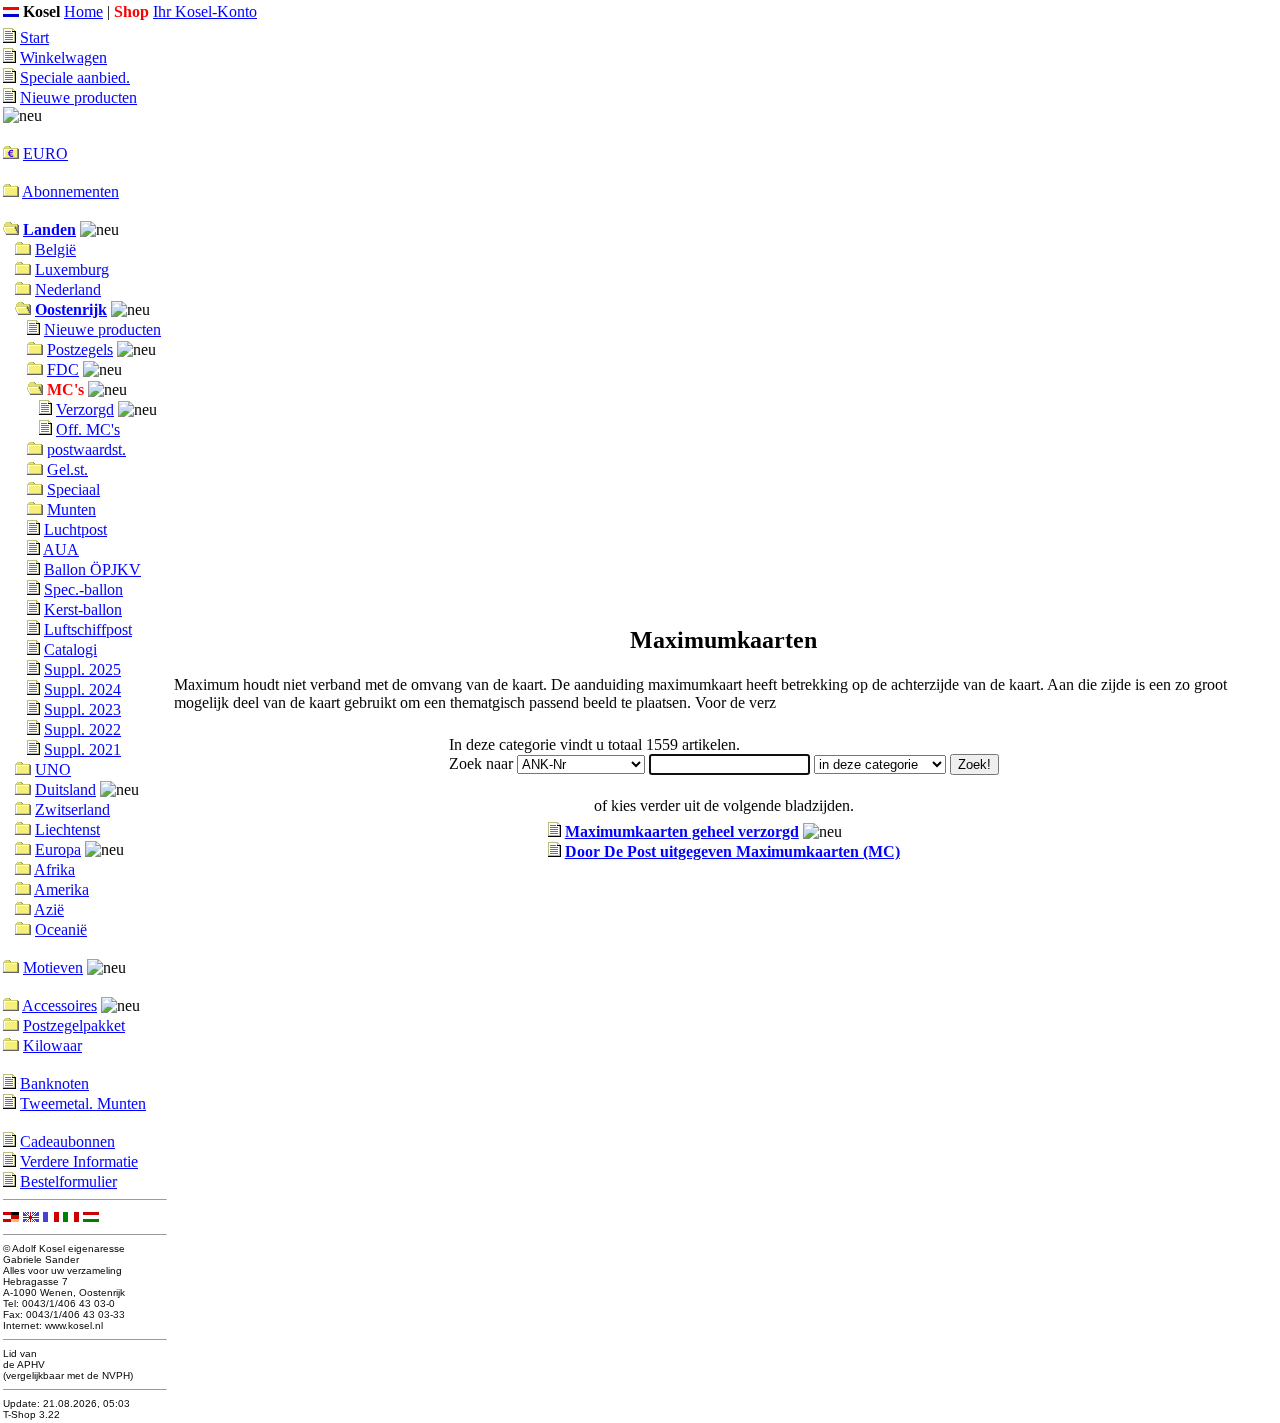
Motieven (53, 967)
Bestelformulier (68, 1181)
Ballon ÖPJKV (92, 569)
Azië (49, 909)
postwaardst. (86, 449)
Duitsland (65, 789)
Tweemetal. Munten (83, 1103)
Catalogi (70, 649)
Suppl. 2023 (82, 709)
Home (83, 11)
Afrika (54, 869)
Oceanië (61, 929)
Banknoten (54, 1083)
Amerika (61, 889)
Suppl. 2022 (82, 729)
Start (34, 37)
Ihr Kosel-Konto (205, 11)
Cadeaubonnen (67, 1141)
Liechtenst (67, 829)
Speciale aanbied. (75, 77)
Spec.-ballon (83, 589)
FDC (63, 369)
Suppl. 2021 (82, 749)
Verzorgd (85, 409)
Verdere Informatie (79, 1161)
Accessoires (59, 1005)
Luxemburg (72, 269)
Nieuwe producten (78, 97)
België (55, 249)
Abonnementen (70, 191)
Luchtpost (75, 529)
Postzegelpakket (74, 1025)
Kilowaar (52, 1045)
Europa (58, 849)
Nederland (68, 289)
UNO (53, 769)
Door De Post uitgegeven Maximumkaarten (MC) (732, 851)
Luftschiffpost (88, 629)
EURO (45, 153)
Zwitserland (72, 809)
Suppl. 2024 (82, 689)
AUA (61, 549)
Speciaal (73, 489)
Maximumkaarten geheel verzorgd (682, 831)
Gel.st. (67, 469)
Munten (71, 509)
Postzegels (80, 349)
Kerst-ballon (83, 609)
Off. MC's (88, 429)
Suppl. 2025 (82, 669)
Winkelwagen (63, 57)
